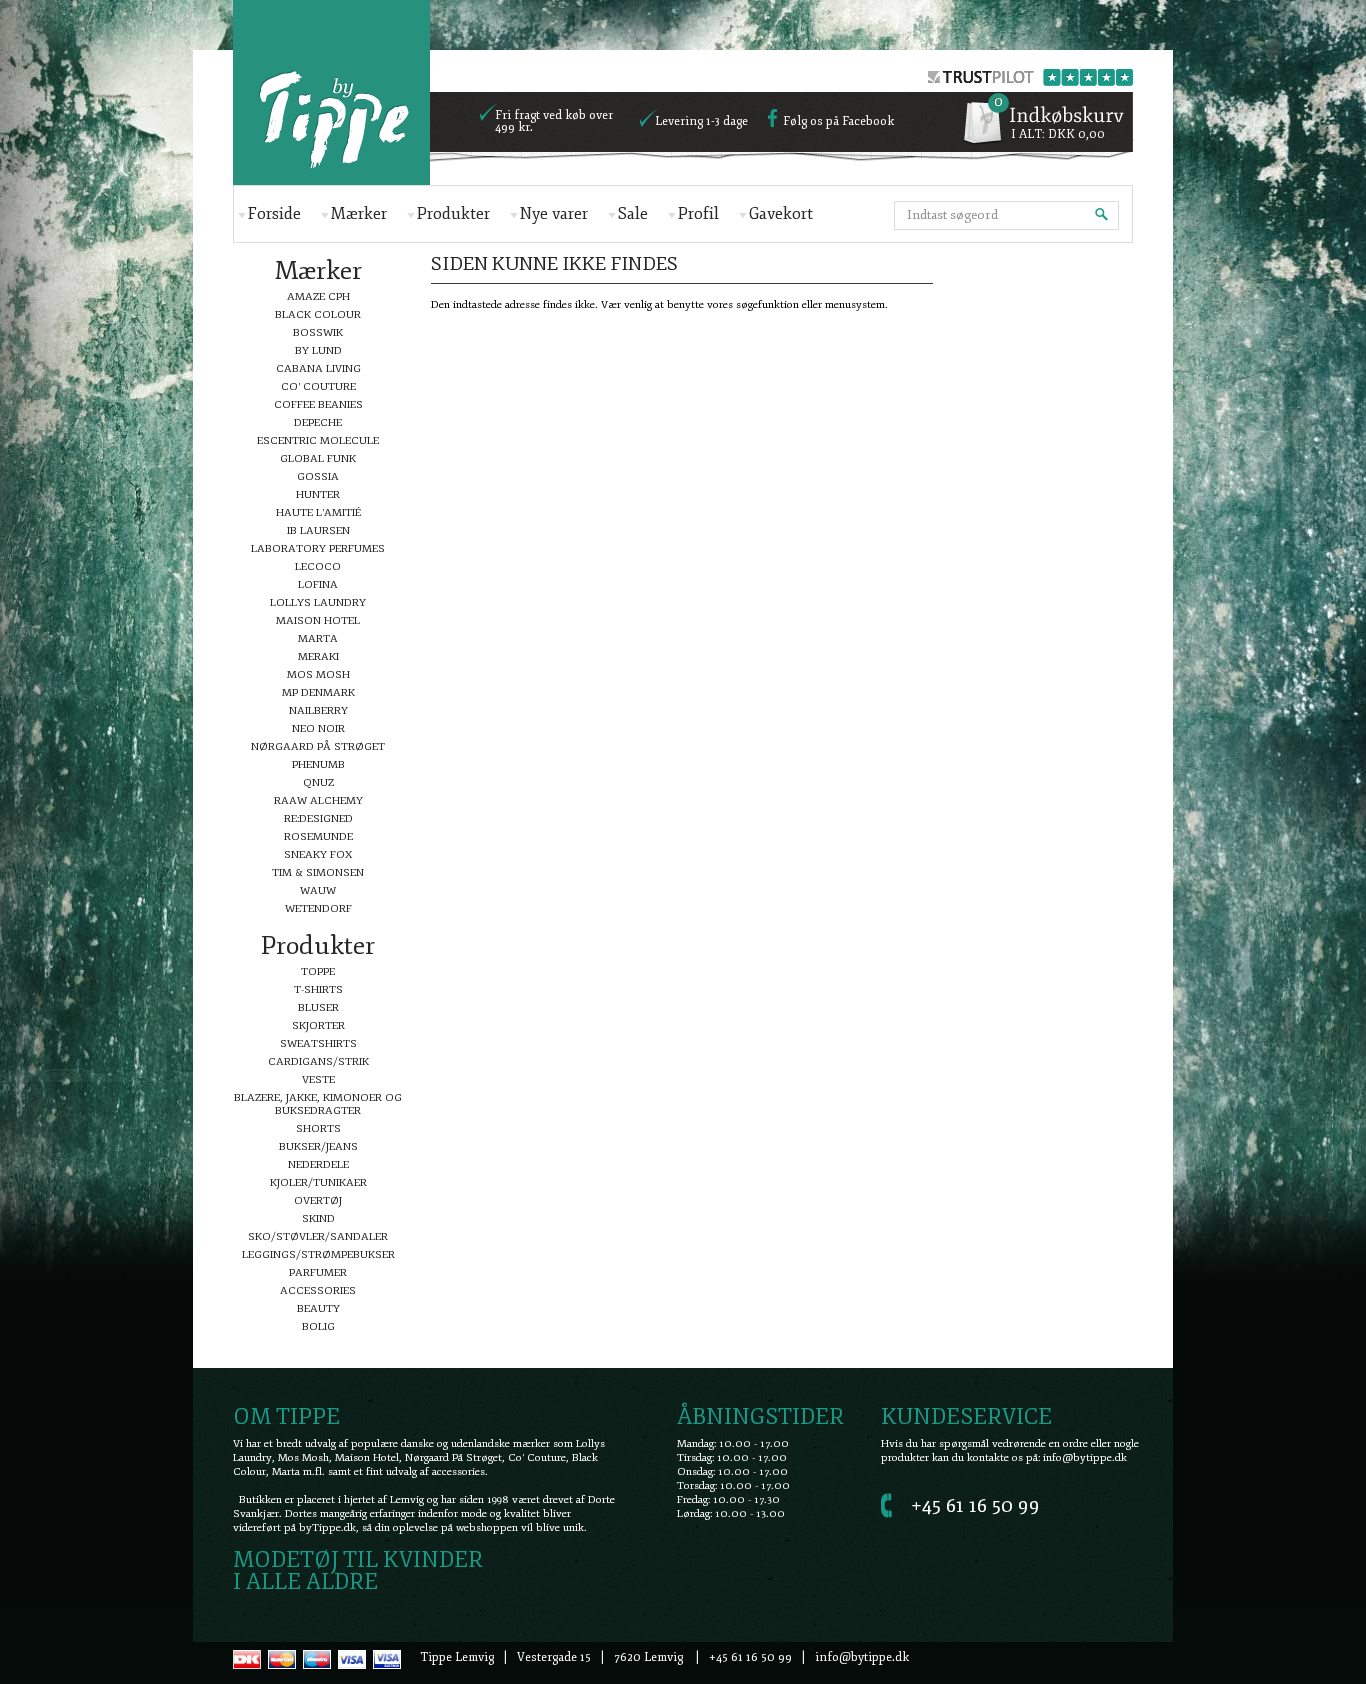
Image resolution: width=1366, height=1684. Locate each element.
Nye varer (554, 214)
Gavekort (781, 214)
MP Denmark (318, 692)
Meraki (318, 656)
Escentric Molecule (318, 440)
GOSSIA (318, 476)
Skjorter (318, 1025)
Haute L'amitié (318, 512)
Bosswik (318, 332)
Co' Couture (318, 386)
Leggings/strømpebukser (318, 1254)
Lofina (318, 584)
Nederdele (318, 1164)
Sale (633, 214)
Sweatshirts (318, 1043)
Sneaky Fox (318, 854)
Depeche (318, 422)
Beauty (318, 1308)
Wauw (318, 890)
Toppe (318, 971)
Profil (698, 214)
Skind (318, 1218)
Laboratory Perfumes (318, 548)
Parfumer (318, 1272)
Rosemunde (318, 836)
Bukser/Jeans (318, 1146)
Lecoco (318, 566)
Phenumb (318, 764)
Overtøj (318, 1200)
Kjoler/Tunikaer (318, 1182)
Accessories (318, 1290)
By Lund (318, 350)
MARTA (318, 638)
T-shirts (318, 989)
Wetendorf (318, 908)
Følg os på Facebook (838, 122)
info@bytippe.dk (1085, 1457)
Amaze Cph (318, 296)
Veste (318, 1079)
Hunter (318, 494)
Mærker (359, 214)
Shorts (318, 1128)
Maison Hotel (318, 620)
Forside (274, 214)
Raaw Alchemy (318, 800)
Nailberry (318, 710)
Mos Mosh (318, 674)
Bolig (318, 1326)
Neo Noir (318, 728)
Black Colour (318, 314)
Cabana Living (318, 368)
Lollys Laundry (318, 602)
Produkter (453, 214)
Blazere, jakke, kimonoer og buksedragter (318, 1104)
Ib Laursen (318, 530)
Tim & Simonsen (318, 872)
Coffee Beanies (318, 404)
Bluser (318, 1007)
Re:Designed (318, 818)
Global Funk (318, 458)
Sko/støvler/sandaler (318, 1236)
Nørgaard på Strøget (318, 746)
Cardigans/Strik (318, 1061)
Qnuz (318, 782)
